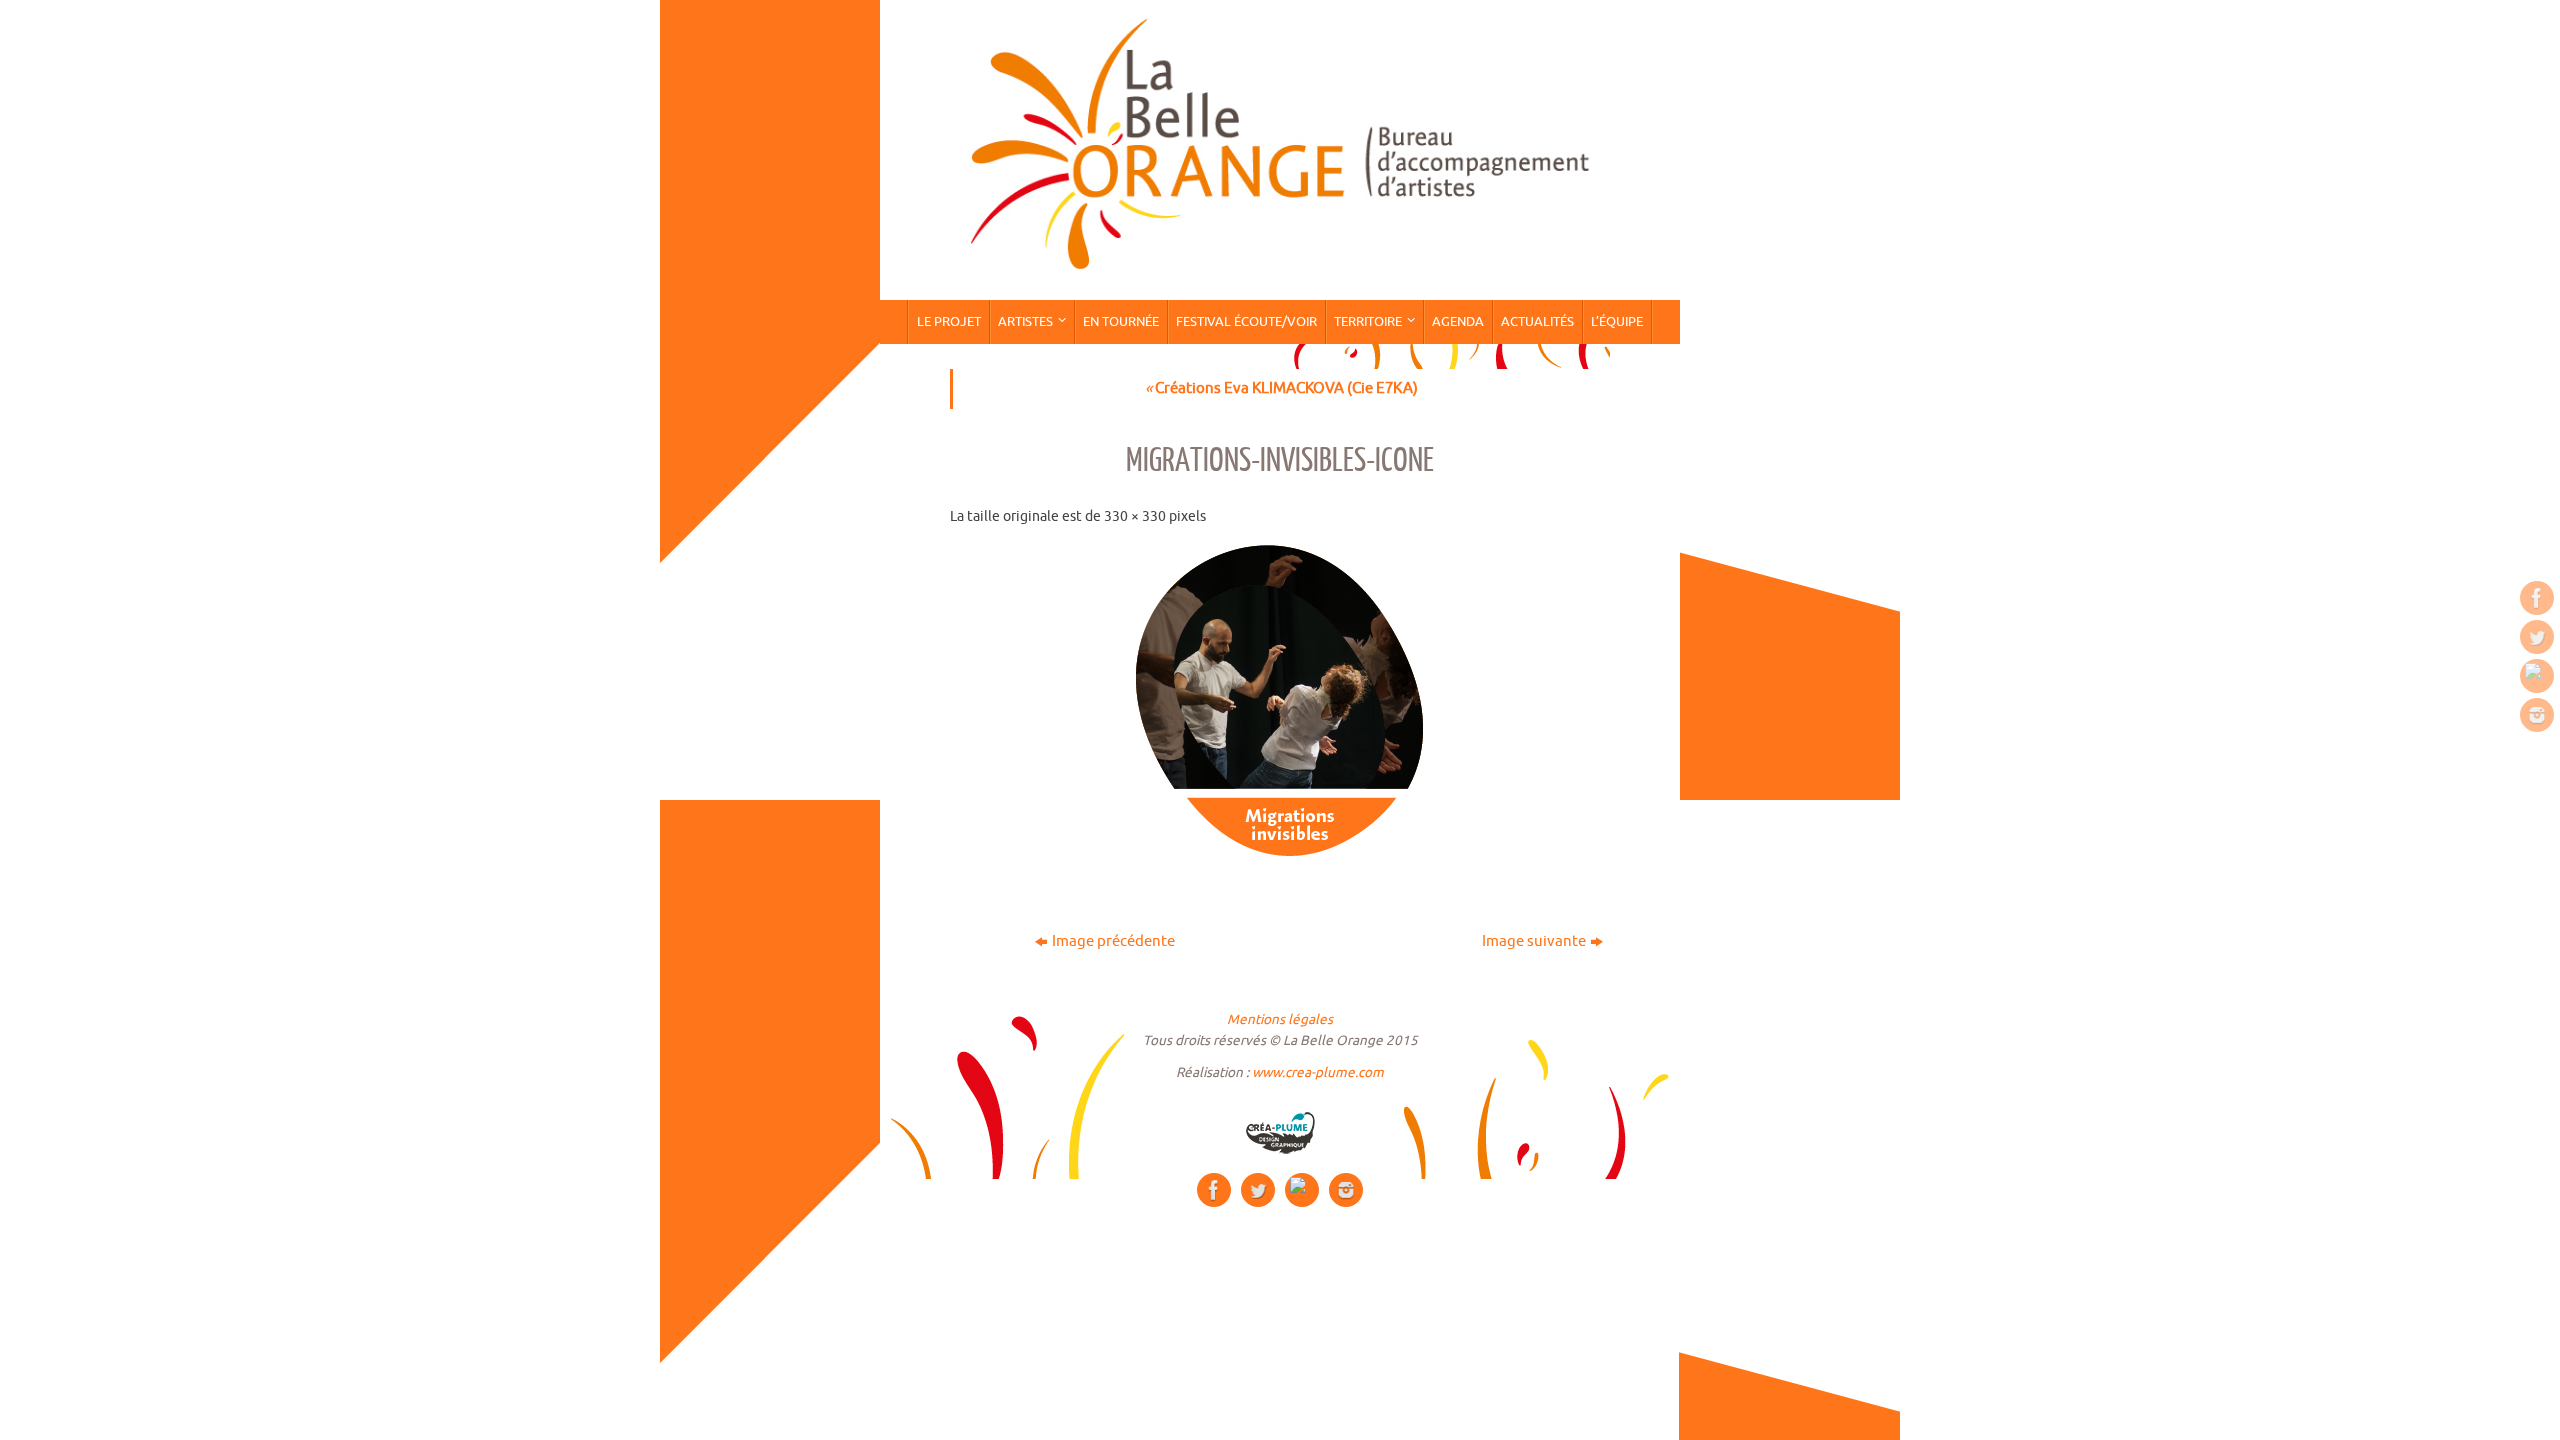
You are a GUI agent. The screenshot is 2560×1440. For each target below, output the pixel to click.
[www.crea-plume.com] (1280, 1133)
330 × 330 (1135, 516)
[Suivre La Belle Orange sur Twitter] (2537, 637)
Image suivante (1534, 941)
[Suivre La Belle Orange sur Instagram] (2537, 715)
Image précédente (1113, 941)
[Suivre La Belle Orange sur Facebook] (2537, 598)
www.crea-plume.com (1318, 1072)
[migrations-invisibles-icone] (1280, 703)
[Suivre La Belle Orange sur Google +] (2537, 676)
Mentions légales (1280, 1019)
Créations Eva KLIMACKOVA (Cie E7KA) (1281, 388)
